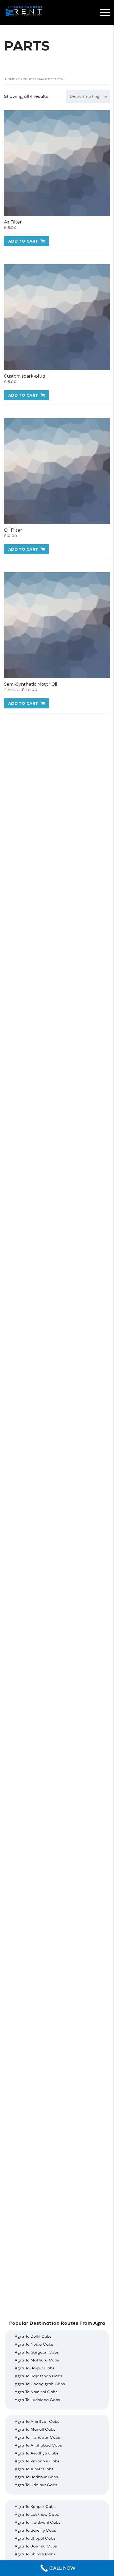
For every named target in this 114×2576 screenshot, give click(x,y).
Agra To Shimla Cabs (35, 2554)
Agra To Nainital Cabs (36, 2392)
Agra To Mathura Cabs (37, 2360)
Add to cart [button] (23, 241)
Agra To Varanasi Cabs (37, 2461)
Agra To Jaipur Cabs (35, 2368)
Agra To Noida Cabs (34, 2344)
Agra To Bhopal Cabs (35, 2538)
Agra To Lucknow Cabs (37, 2515)
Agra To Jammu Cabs (36, 2546)
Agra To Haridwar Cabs (37, 2437)
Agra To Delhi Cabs (33, 2336)
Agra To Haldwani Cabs (38, 2522)
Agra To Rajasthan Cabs (38, 2376)
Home (10, 79)
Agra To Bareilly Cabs (35, 2530)
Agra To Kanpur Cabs (35, 2507)
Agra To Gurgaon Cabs (37, 2352)
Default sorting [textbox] (85, 96)
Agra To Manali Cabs (35, 2429)
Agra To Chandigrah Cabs (40, 2384)
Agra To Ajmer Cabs (34, 2469)
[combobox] (88, 96)
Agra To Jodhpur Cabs (36, 2477)
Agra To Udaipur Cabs (36, 2485)
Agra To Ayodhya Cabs (37, 2453)
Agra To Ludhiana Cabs (37, 2400)
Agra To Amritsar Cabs (37, 2422)
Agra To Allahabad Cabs (38, 2445)
